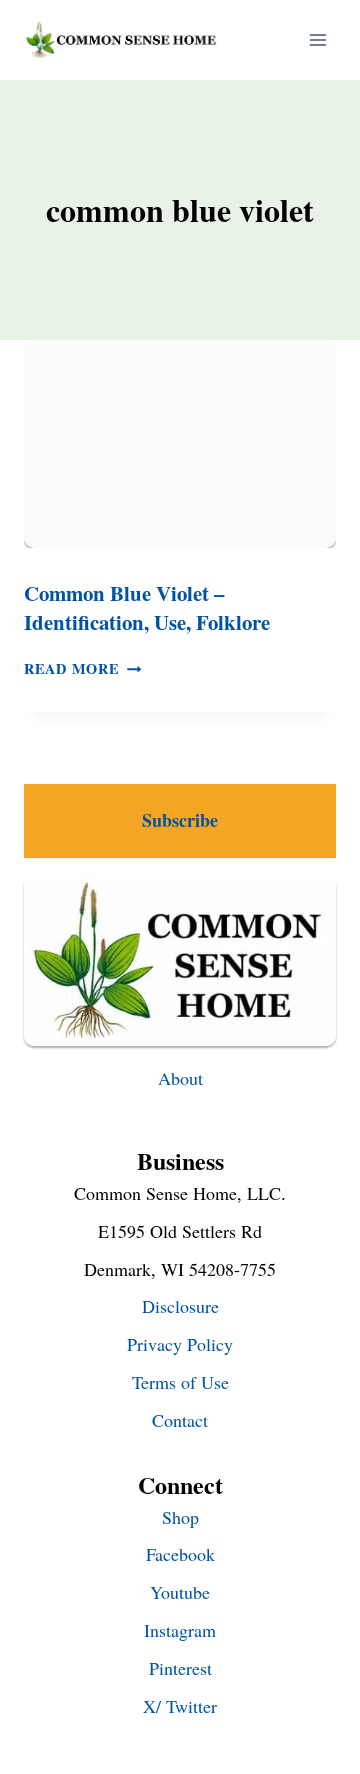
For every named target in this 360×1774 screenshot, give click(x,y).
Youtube (180, 1592)
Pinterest (180, 1668)
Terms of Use (180, 1382)
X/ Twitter (180, 1706)
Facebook (180, 1554)
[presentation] (180, 444)
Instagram (180, 1630)
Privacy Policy (180, 1344)
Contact (180, 1420)
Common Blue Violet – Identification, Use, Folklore (147, 607)
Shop (180, 1517)
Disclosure (180, 1306)
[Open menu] (317, 39)
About (180, 1078)
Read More (82, 668)
